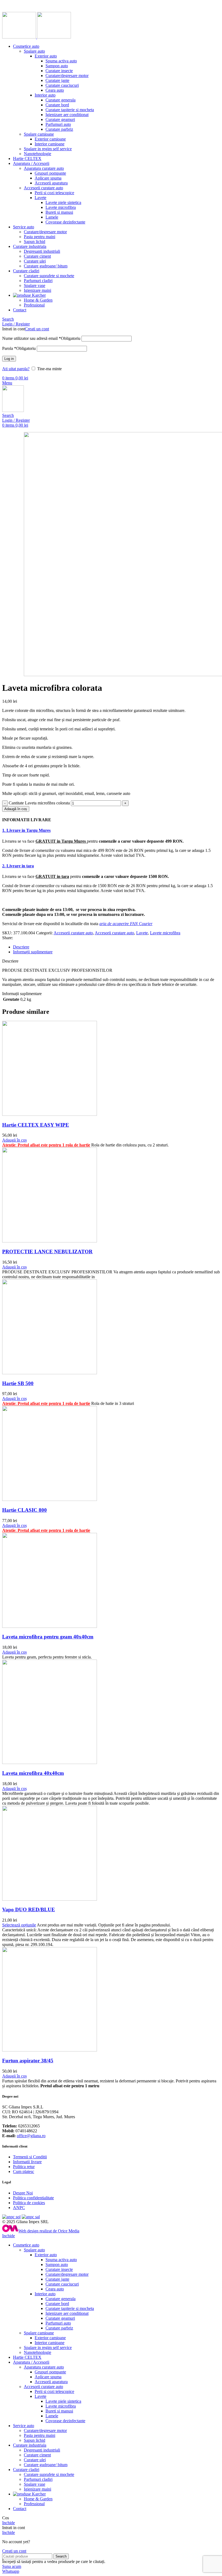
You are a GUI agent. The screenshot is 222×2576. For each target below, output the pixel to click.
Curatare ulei (35, 261)
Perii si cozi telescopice (54, 193)
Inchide (9, 2236)
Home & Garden (38, 300)
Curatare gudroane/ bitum (46, 266)
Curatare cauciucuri (62, 85)
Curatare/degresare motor (67, 76)
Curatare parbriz (59, 129)
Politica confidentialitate (33, 2198)
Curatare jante (57, 80)
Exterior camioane (50, 139)
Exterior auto (46, 56)
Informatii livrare (27, 2162)
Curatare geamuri (60, 119)
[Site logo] (20, 37)
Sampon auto (57, 66)
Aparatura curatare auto (44, 168)
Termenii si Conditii (30, 2157)
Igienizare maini (37, 290)
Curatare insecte (59, 71)
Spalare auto (34, 51)
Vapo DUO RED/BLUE (29, 1909)
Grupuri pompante (50, 173)
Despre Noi (23, 2193)
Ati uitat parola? (16, 369)
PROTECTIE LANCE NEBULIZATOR (47, 1252)
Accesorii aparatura (51, 183)
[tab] (116, 947)
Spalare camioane (39, 134)
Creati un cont (37, 329)
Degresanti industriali (42, 251)
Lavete (40, 198)
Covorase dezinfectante (65, 222)
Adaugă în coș (16, 809)
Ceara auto (55, 90)
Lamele (52, 217)
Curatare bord (57, 105)
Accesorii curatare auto (43, 188)
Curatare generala (61, 100)
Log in (9, 359)
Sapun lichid (35, 242)
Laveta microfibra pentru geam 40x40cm (48, 1637)
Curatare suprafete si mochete (49, 276)
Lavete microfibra (61, 207)
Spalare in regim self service (48, 149)
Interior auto (45, 95)
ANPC (19, 2208)
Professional (34, 305)
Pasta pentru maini (40, 237)
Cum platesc (24, 2171)
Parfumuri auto (58, 124)
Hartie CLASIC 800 (25, 1510)
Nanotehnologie (37, 154)
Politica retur (24, 2167)
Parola (19, 348)
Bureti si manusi (59, 212)
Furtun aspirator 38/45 (28, 2061)
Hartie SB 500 (18, 1383)
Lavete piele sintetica (63, 202)
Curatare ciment (37, 256)
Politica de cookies (29, 2203)
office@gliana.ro (31, 2136)
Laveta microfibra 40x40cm (33, 1773)
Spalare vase (35, 285)
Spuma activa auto (61, 61)
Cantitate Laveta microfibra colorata (39, 803)
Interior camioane (50, 144)
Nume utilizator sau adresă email (41, 338)
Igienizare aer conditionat (67, 115)
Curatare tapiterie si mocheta (70, 110)
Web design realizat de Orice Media (49, 2231)
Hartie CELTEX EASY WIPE (36, 1125)
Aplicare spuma (48, 178)
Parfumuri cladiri (38, 281)
